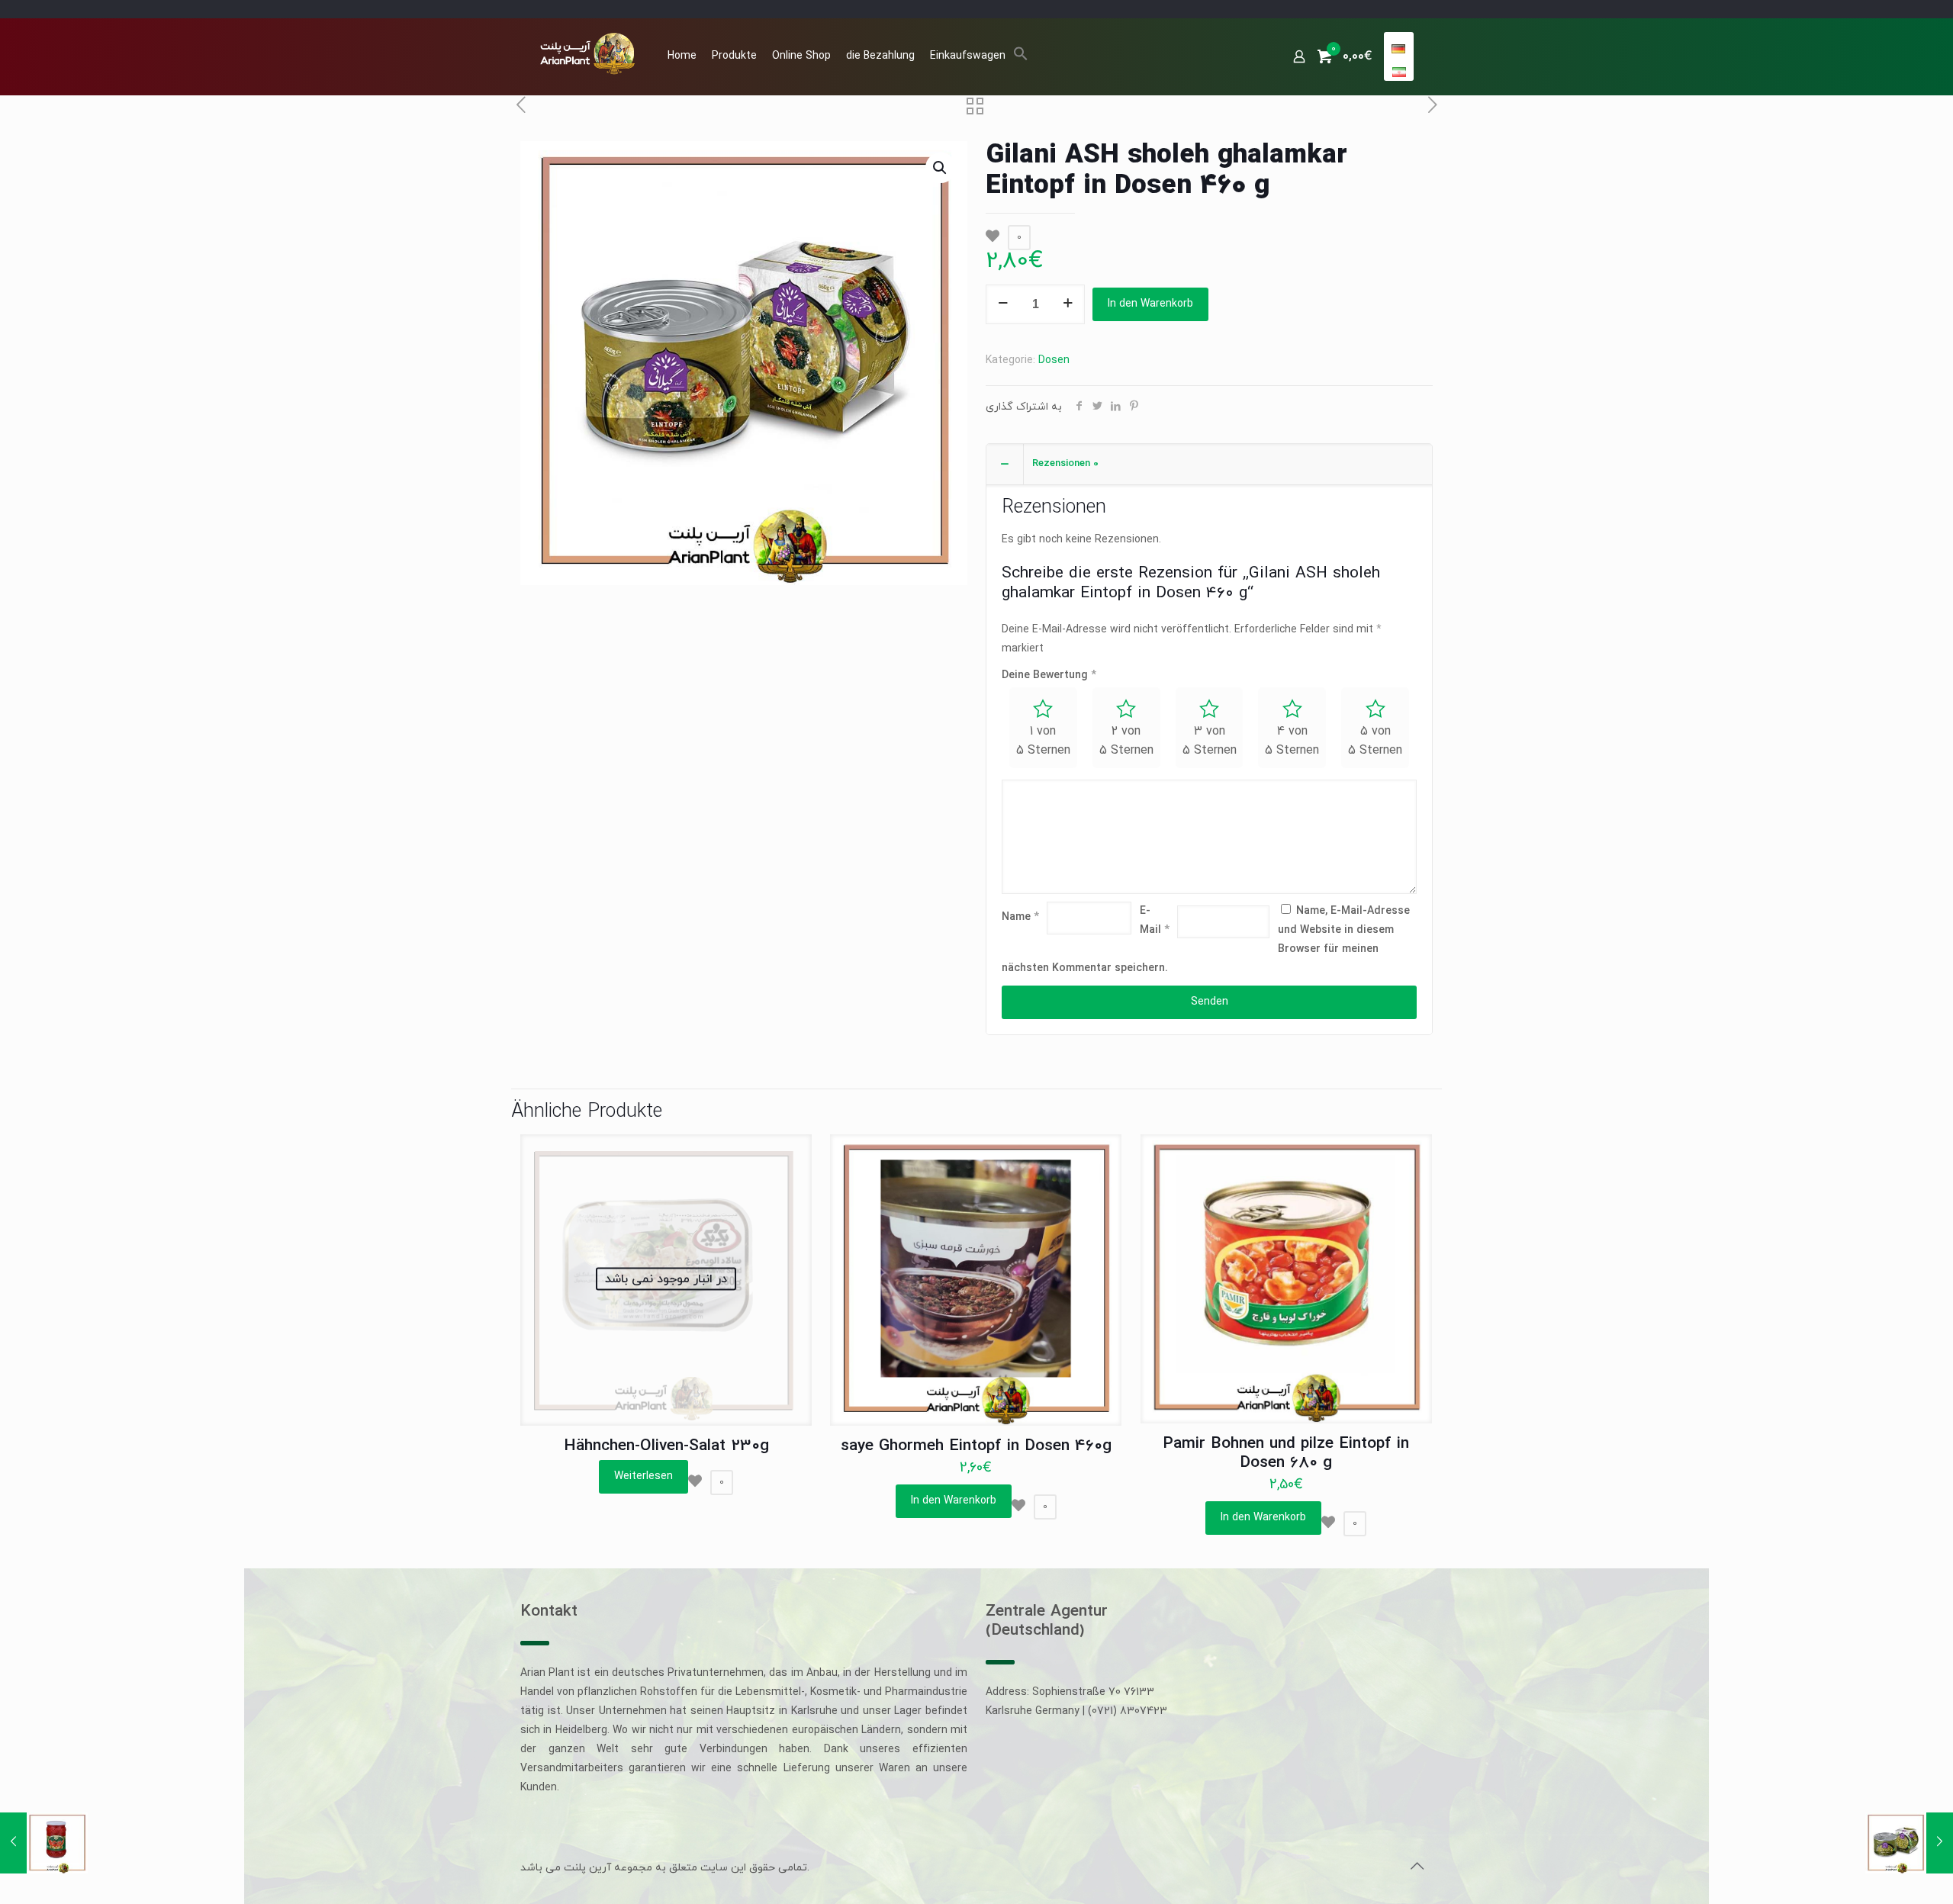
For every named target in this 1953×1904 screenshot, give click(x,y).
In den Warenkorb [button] (954, 1501)
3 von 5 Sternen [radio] (1210, 741)
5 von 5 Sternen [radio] (1375, 741)
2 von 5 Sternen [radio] (1126, 741)
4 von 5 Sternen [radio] (1292, 741)
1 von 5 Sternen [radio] (1043, 741)
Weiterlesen (643, 1476)
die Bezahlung (880, 56)
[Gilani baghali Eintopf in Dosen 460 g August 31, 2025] (1909, 1843)
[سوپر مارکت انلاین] (586, 53)
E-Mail (1155, 921)
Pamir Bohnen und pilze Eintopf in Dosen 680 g (1286, 1454)
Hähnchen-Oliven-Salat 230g (666, 1446)
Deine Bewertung (1049, 675)
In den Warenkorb (1150, 304)
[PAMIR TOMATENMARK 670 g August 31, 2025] (44, 1843)
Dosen (1054, 360)
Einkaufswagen (968, 56)
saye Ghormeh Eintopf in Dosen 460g (976, 1446)
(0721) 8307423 (1128, 1711)
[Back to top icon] (1417, 1867)
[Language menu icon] (1398, 49)
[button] (1021, 58)
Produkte (734, 56)
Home (682, 56)
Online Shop (801, 56)
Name (1020, 917)
